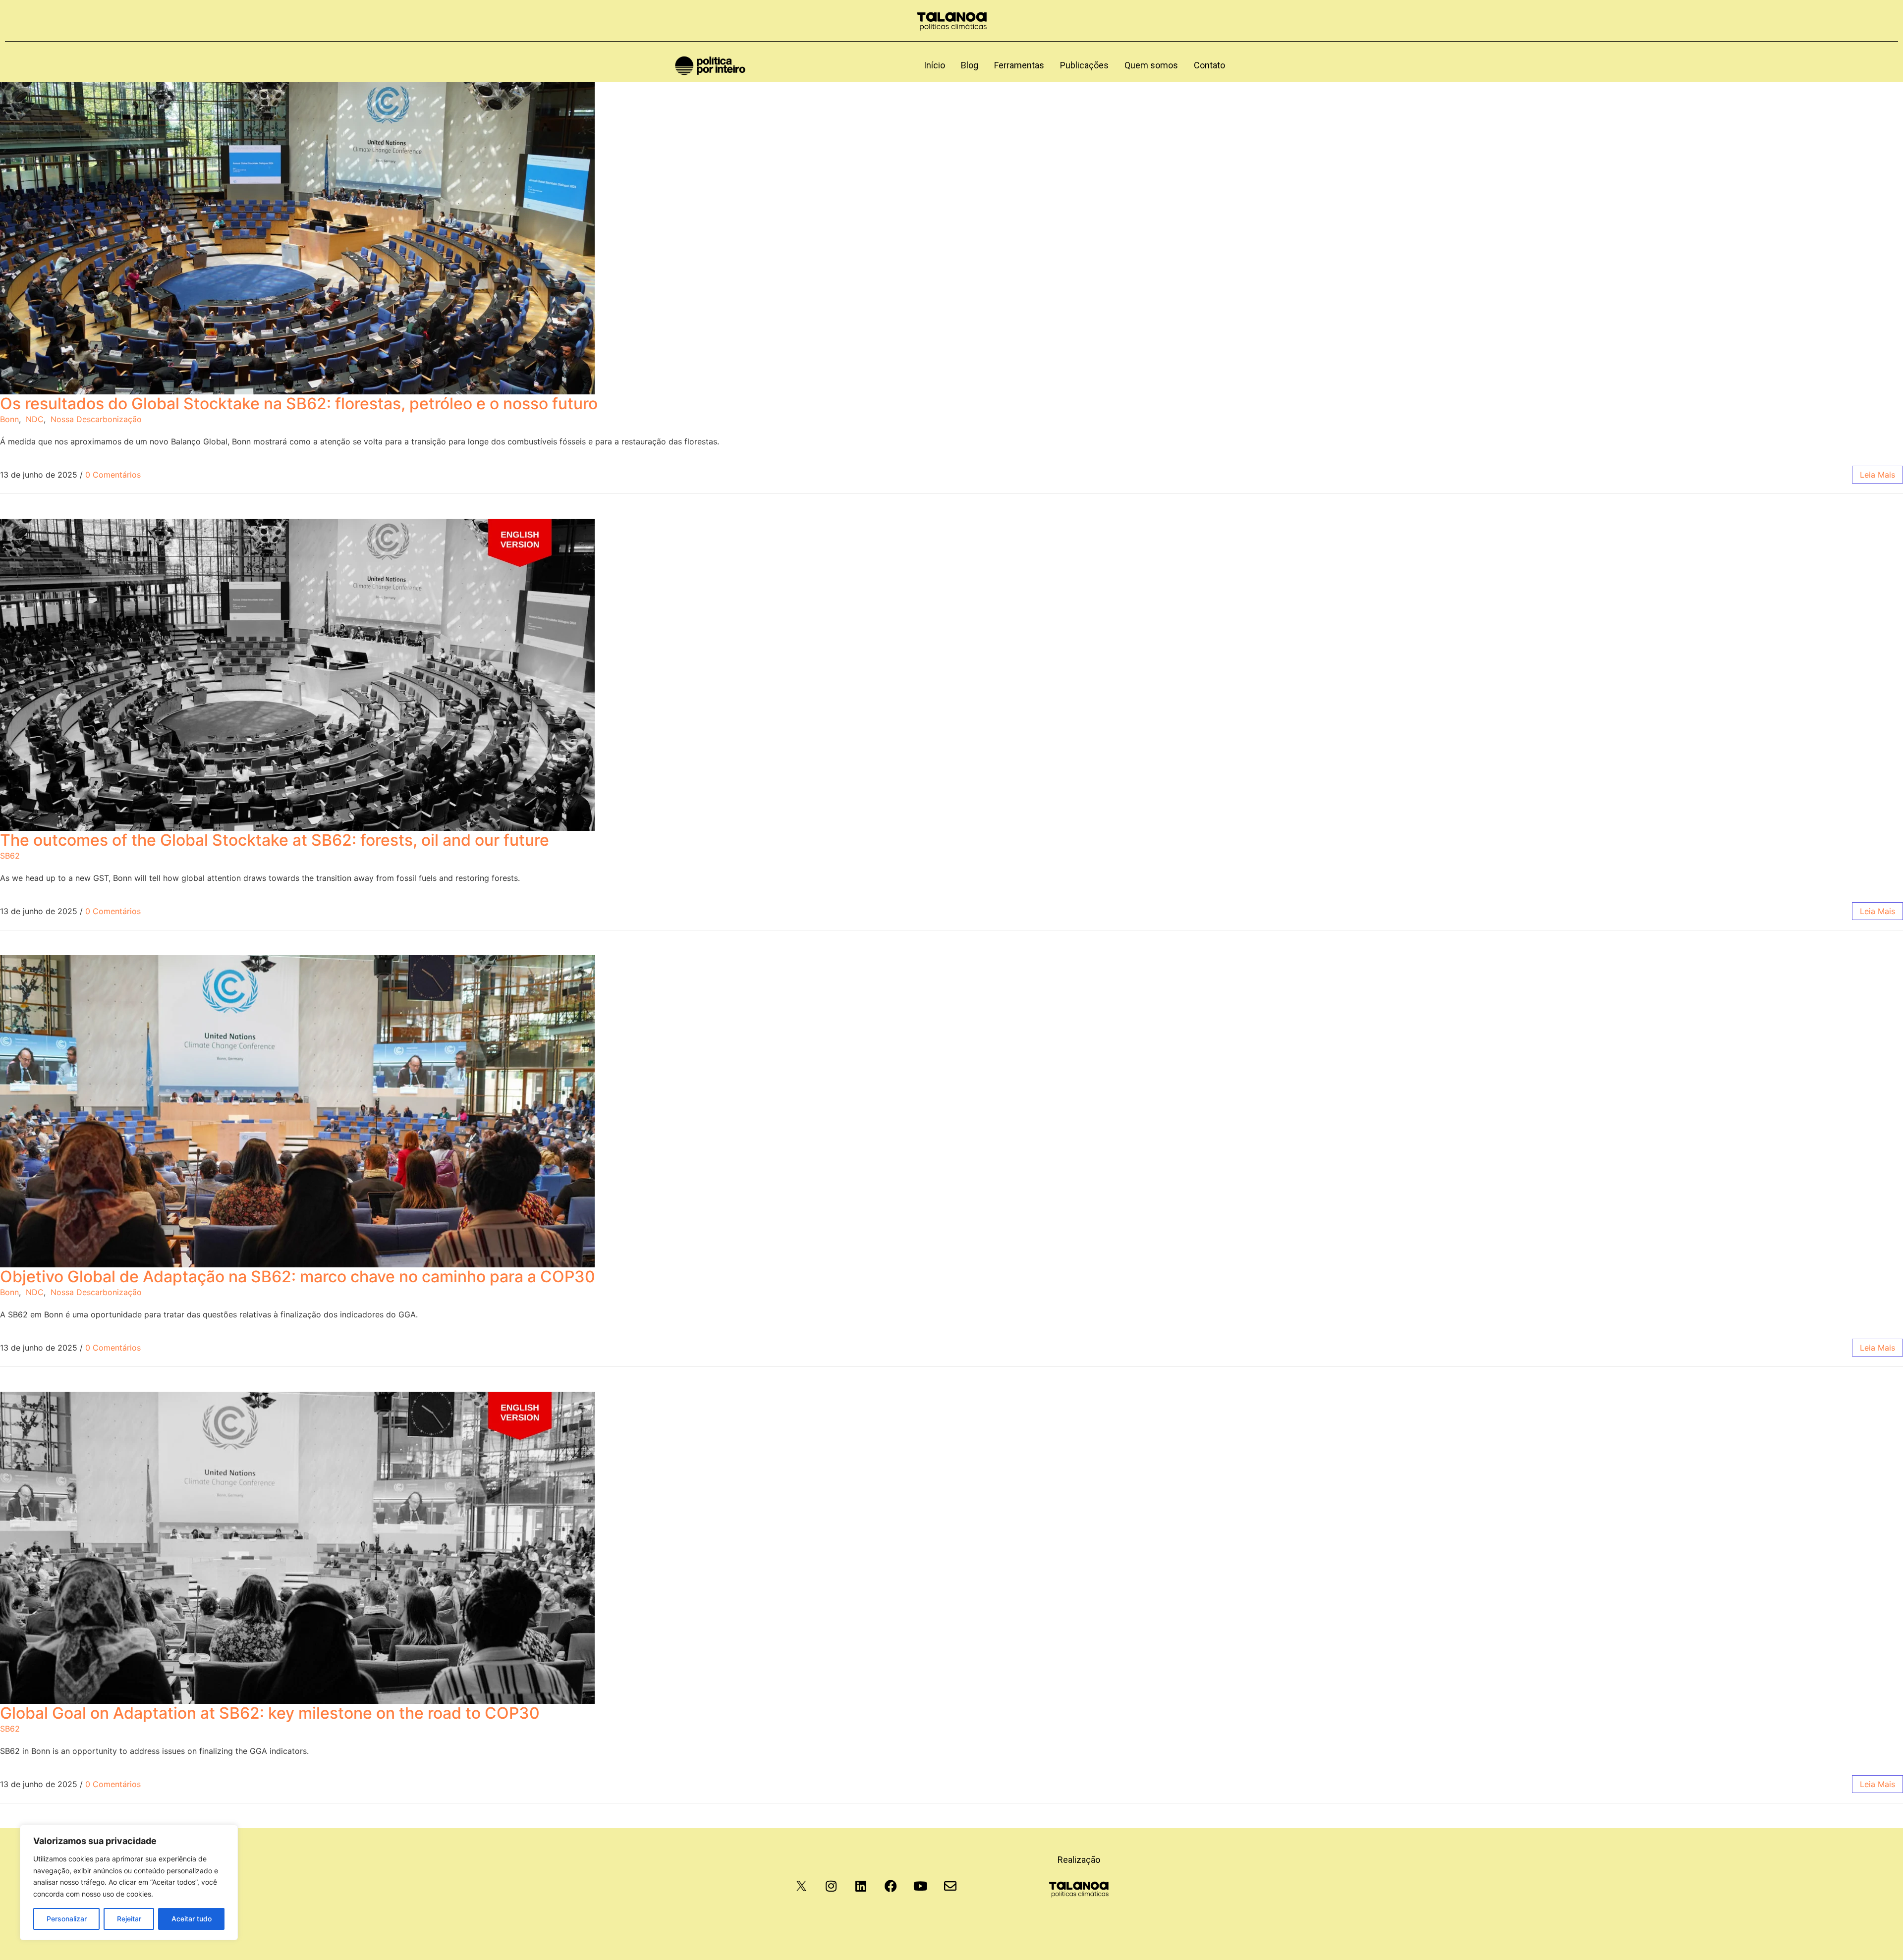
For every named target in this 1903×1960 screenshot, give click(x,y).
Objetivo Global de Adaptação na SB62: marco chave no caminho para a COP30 (298, 1277)
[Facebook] (891, 1886)
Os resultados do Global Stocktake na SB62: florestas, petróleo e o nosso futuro (299, 404)
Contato (1209, 65)
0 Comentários (113, 475)
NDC (35, 419)
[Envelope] (950, 1886)
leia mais (1877, 475)
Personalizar (67, 1919)
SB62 (10, 856)
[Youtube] (920, 1886)
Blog (970, 65)
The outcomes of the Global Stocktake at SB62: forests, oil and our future (275, 840)
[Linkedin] (861, 1886)
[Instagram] (831, 1886)
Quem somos (1151, 65)
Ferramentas (1019, 65)
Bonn (9, 419)
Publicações (1084, 65)
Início (934, 65)
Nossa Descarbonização (96, 419)
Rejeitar (129, 1919)
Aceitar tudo (192, 1919)
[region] (129, 1882)
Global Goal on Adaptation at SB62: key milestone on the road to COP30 (270, 1713)
